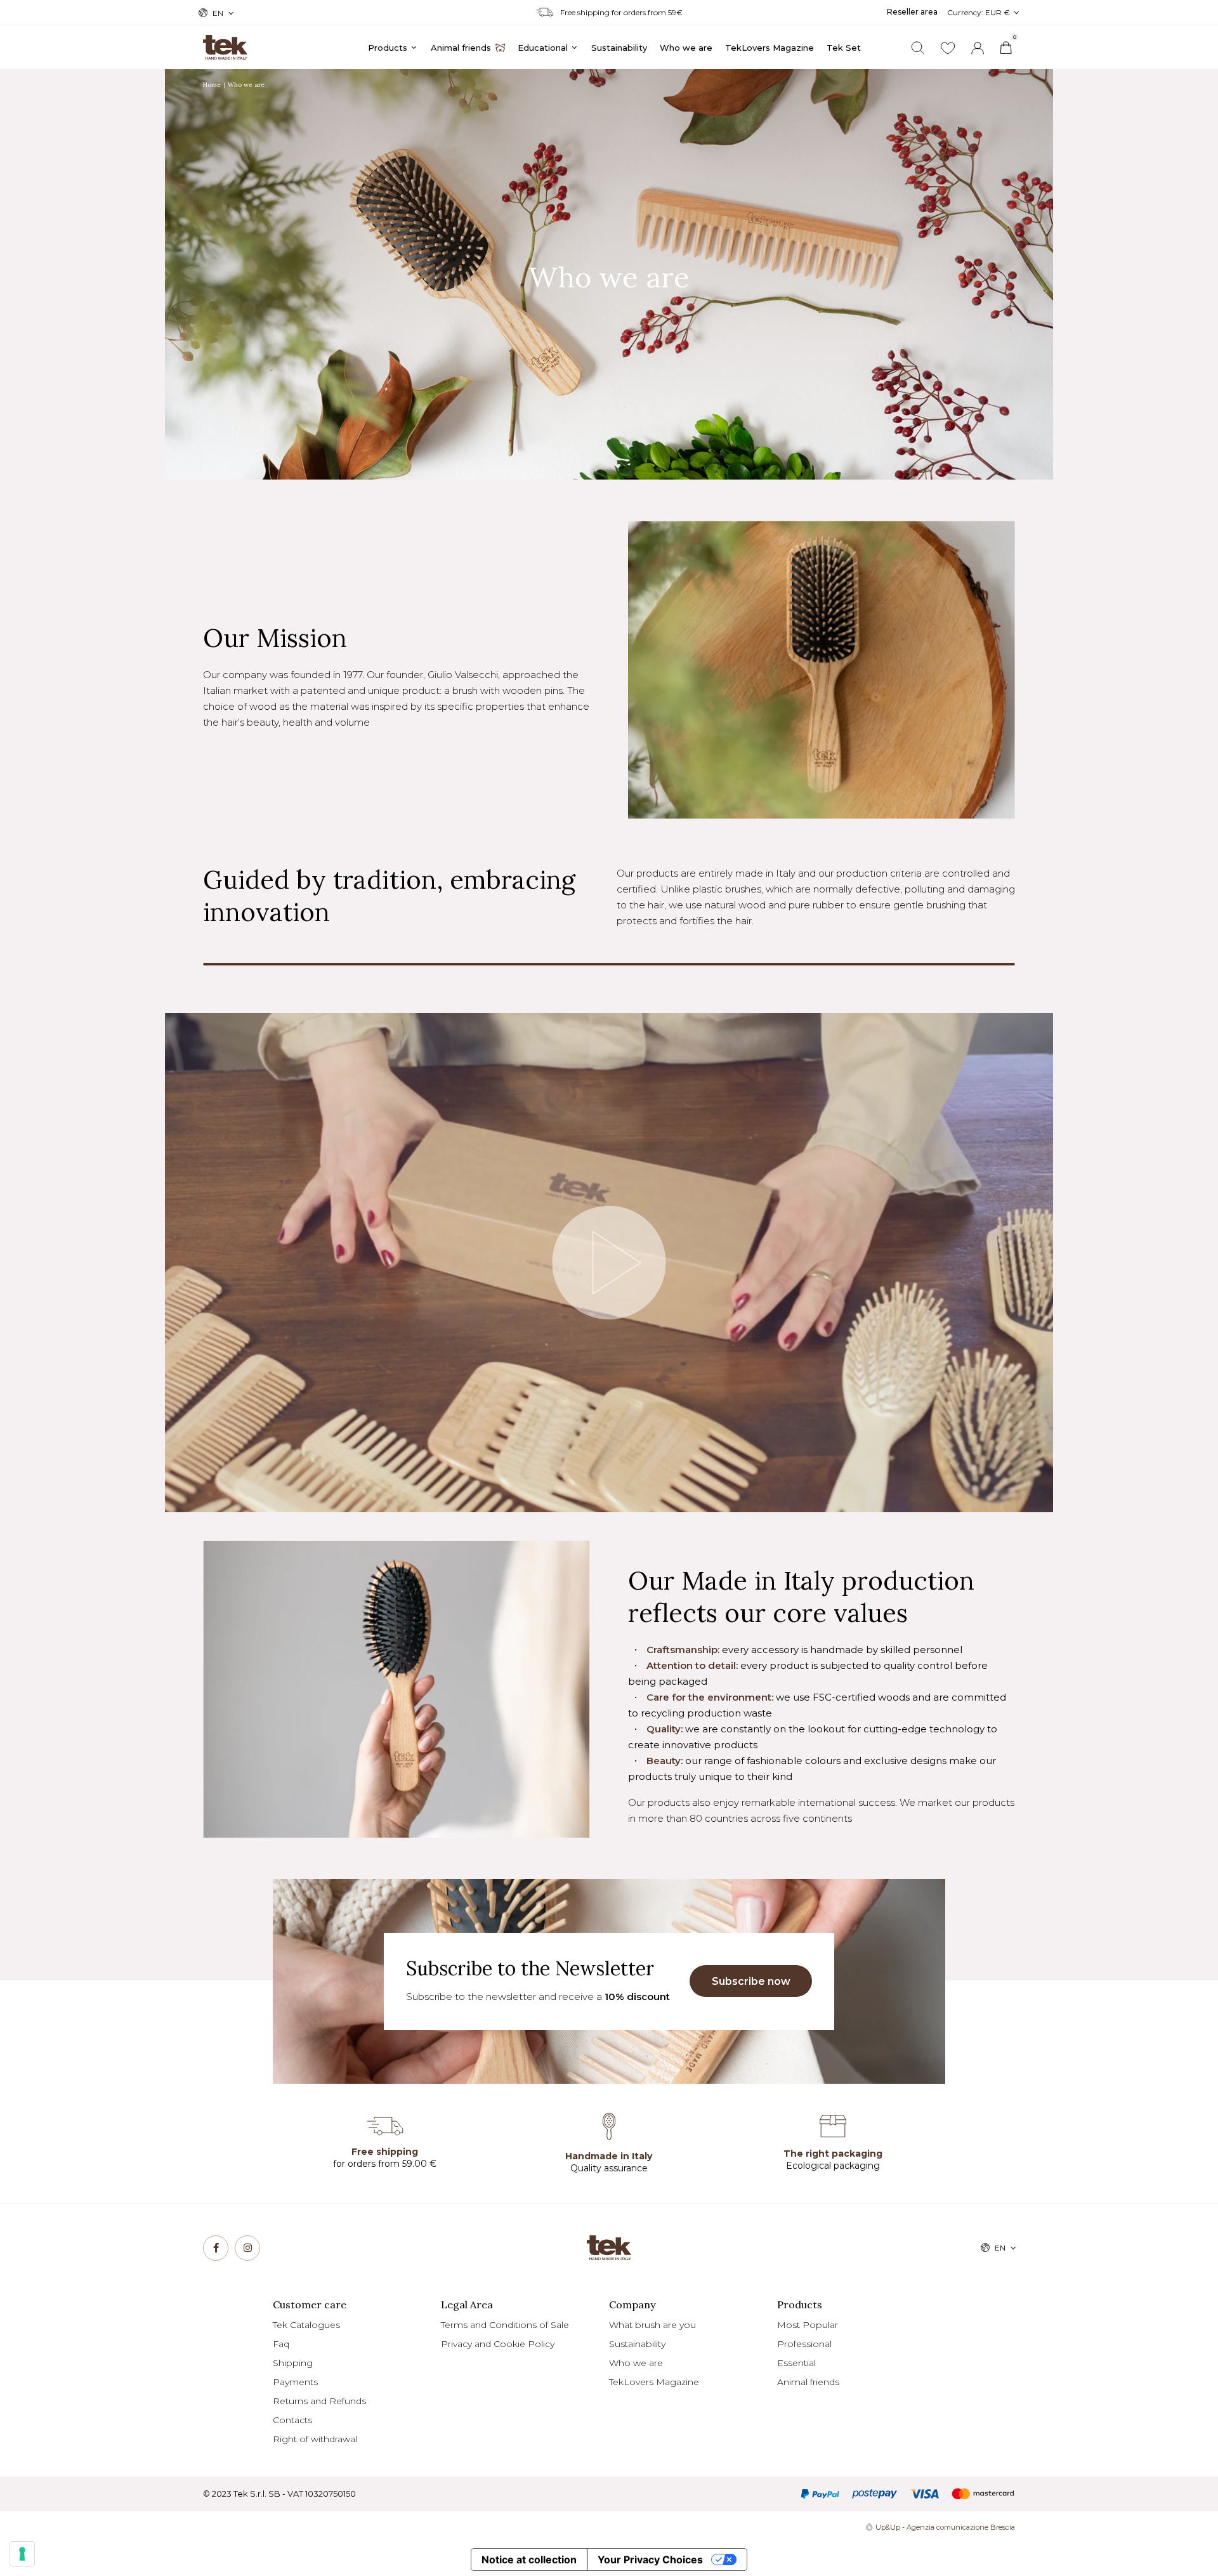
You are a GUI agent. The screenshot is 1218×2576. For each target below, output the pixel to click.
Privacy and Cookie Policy (498, 2344)
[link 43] (948, 48)
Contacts (292, 2420)
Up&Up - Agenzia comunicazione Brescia (945, 2527)
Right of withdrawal (315, 2439)
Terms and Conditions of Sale (505, 2325)
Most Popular (808, 2325)
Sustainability (637, 2344)
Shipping (293, 2363)
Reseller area (912, 12)
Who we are (636, 2363)
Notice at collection (529, 2560)
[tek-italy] (225, 42)
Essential (796, 2363)
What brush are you (652, 2325)
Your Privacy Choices (650, 2560)
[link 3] (978, 48)
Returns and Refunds (319, 2401)
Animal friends (808, 2382)
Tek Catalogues (306, 2325)
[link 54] (216, 2248)
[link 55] (247, 2248)
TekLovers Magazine (654, 2382)
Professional (804, 2344)
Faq (281, 2344)
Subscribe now (751, 1981)
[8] (22, 2554)
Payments (295, 2382)
